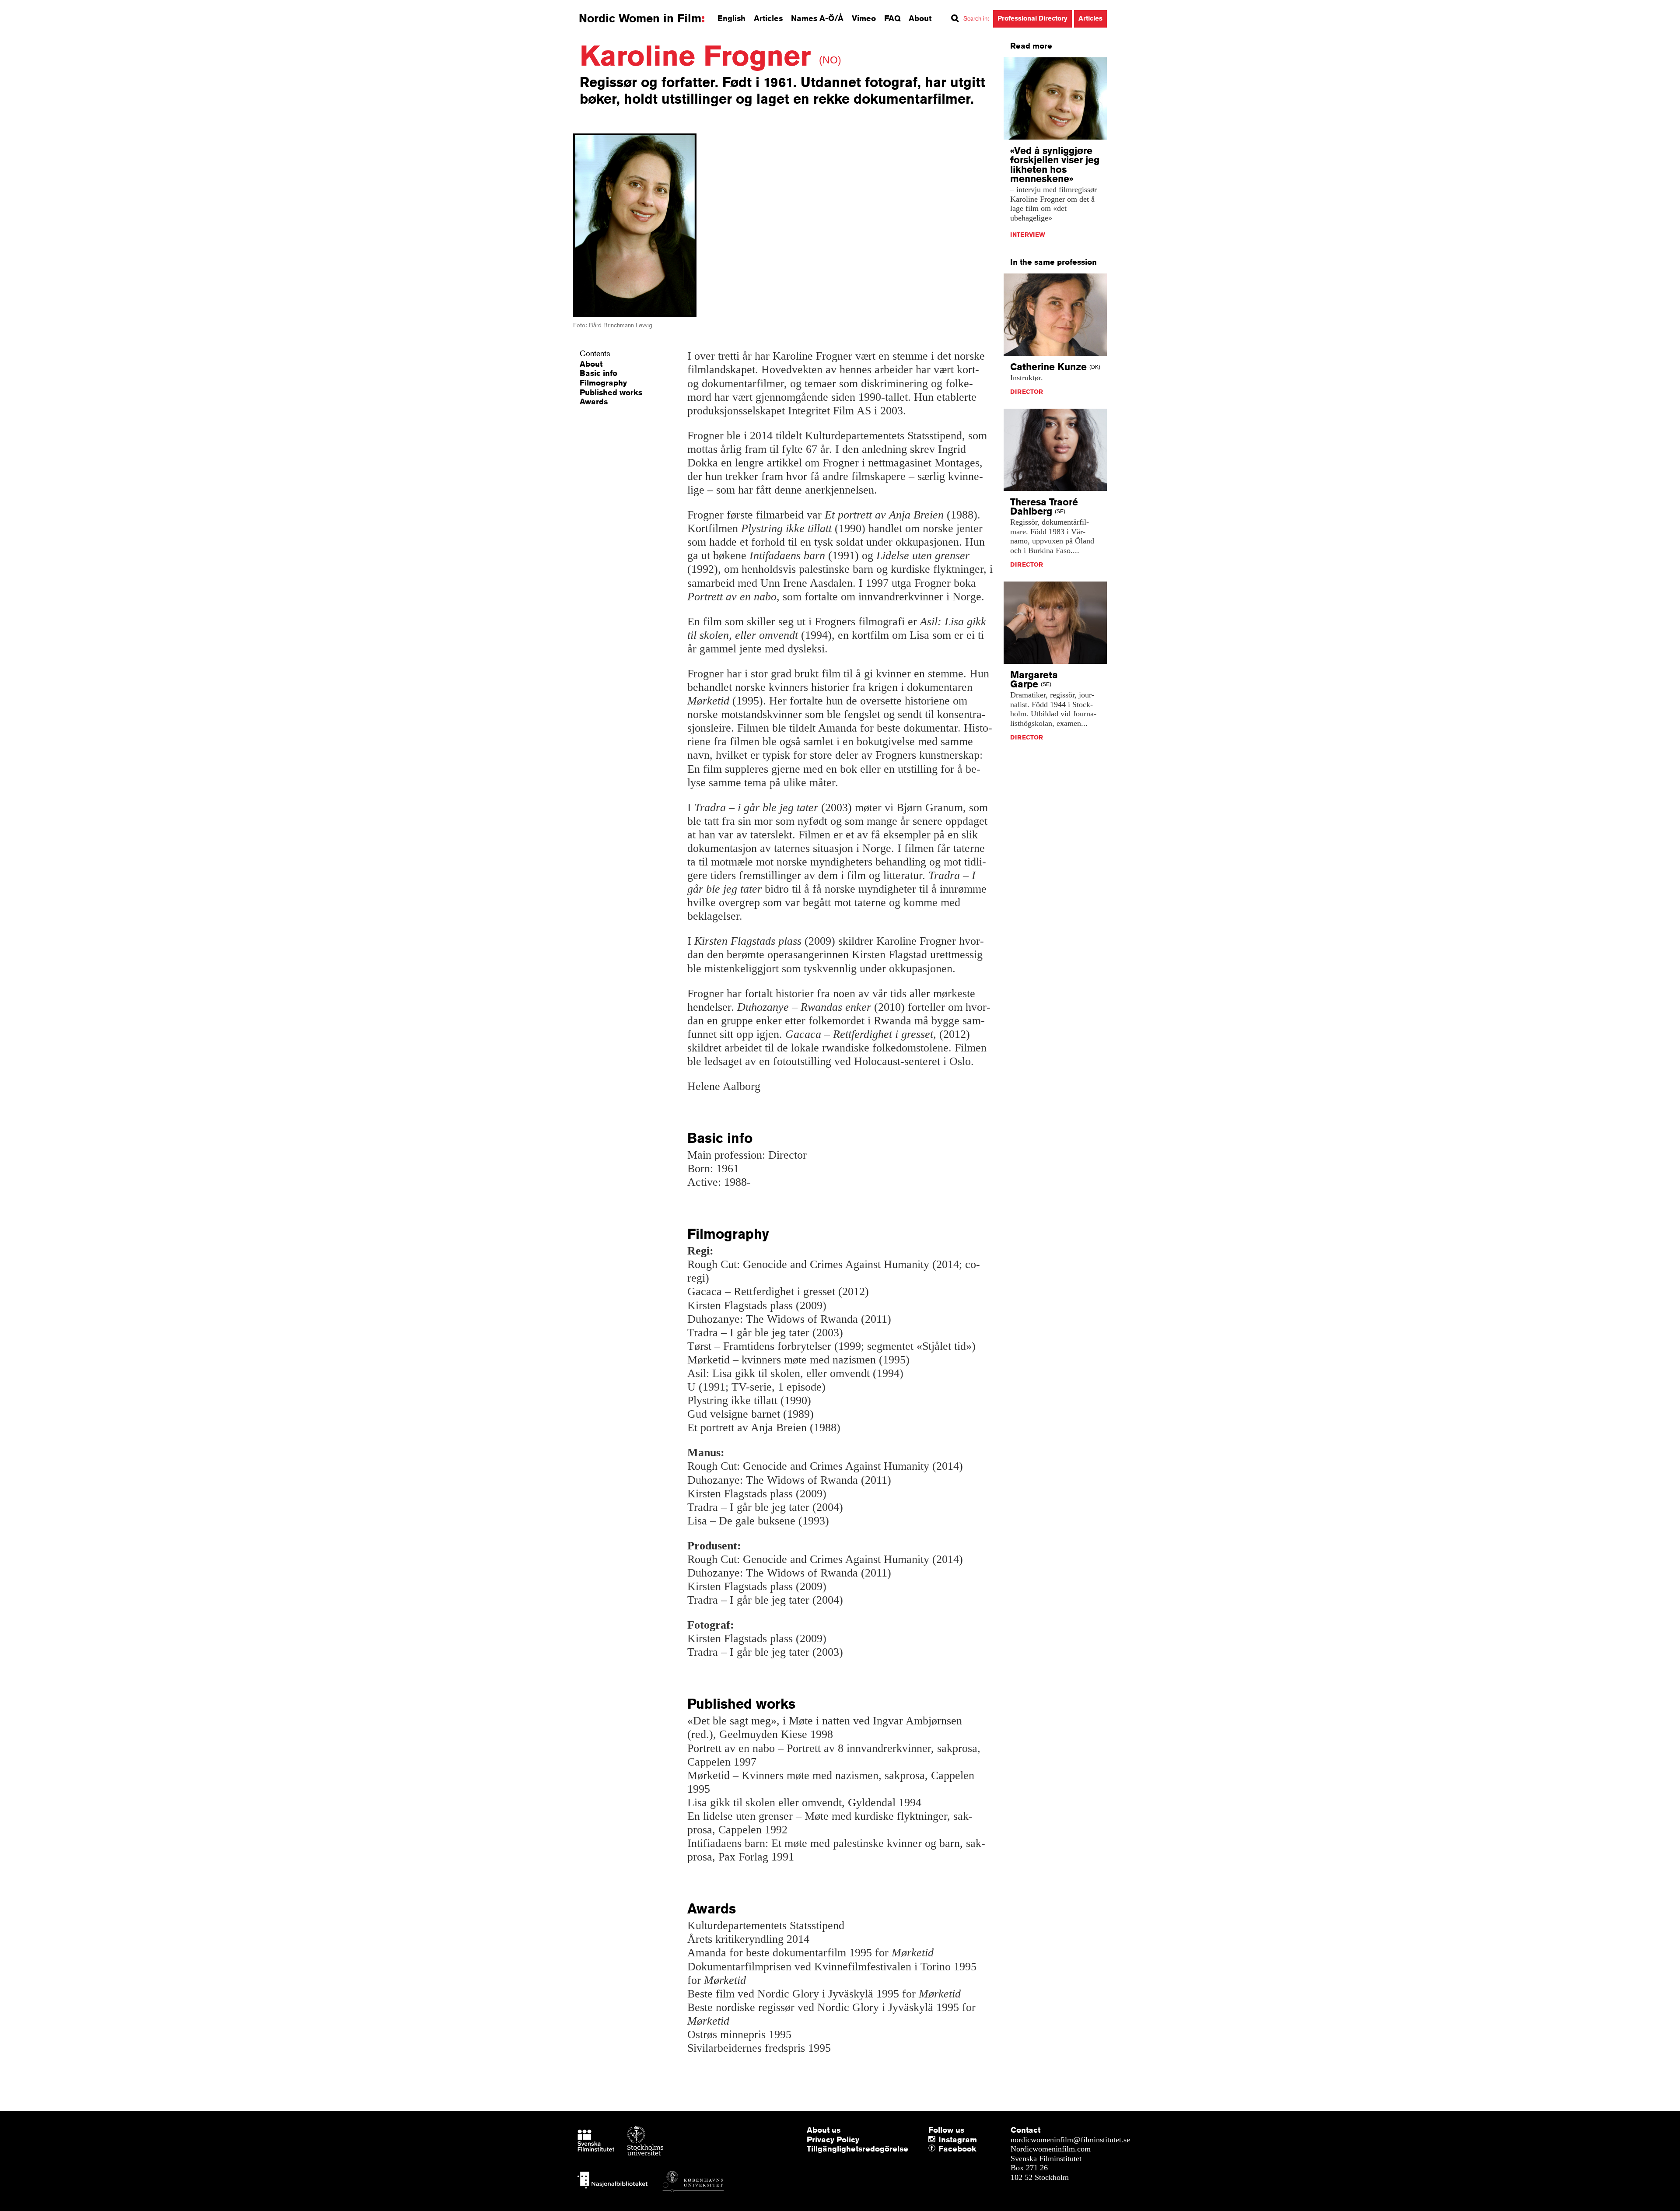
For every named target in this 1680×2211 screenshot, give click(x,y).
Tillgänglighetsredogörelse (857, 2148)
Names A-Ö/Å (817, 18)
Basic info (598, 373)
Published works (611, 392)
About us (824, 2130)
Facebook (941, 2149)
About (920, 18)
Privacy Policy (833, 2139)
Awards (594, 401)
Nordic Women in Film (640, 18)
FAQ (892, 18)
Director (1027, 392)
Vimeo (864, 18)
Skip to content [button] (30, 8)
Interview (1028, 235)
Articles (768, 18)
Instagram (958, 2139)
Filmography (603, 382)
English (731, 18)
